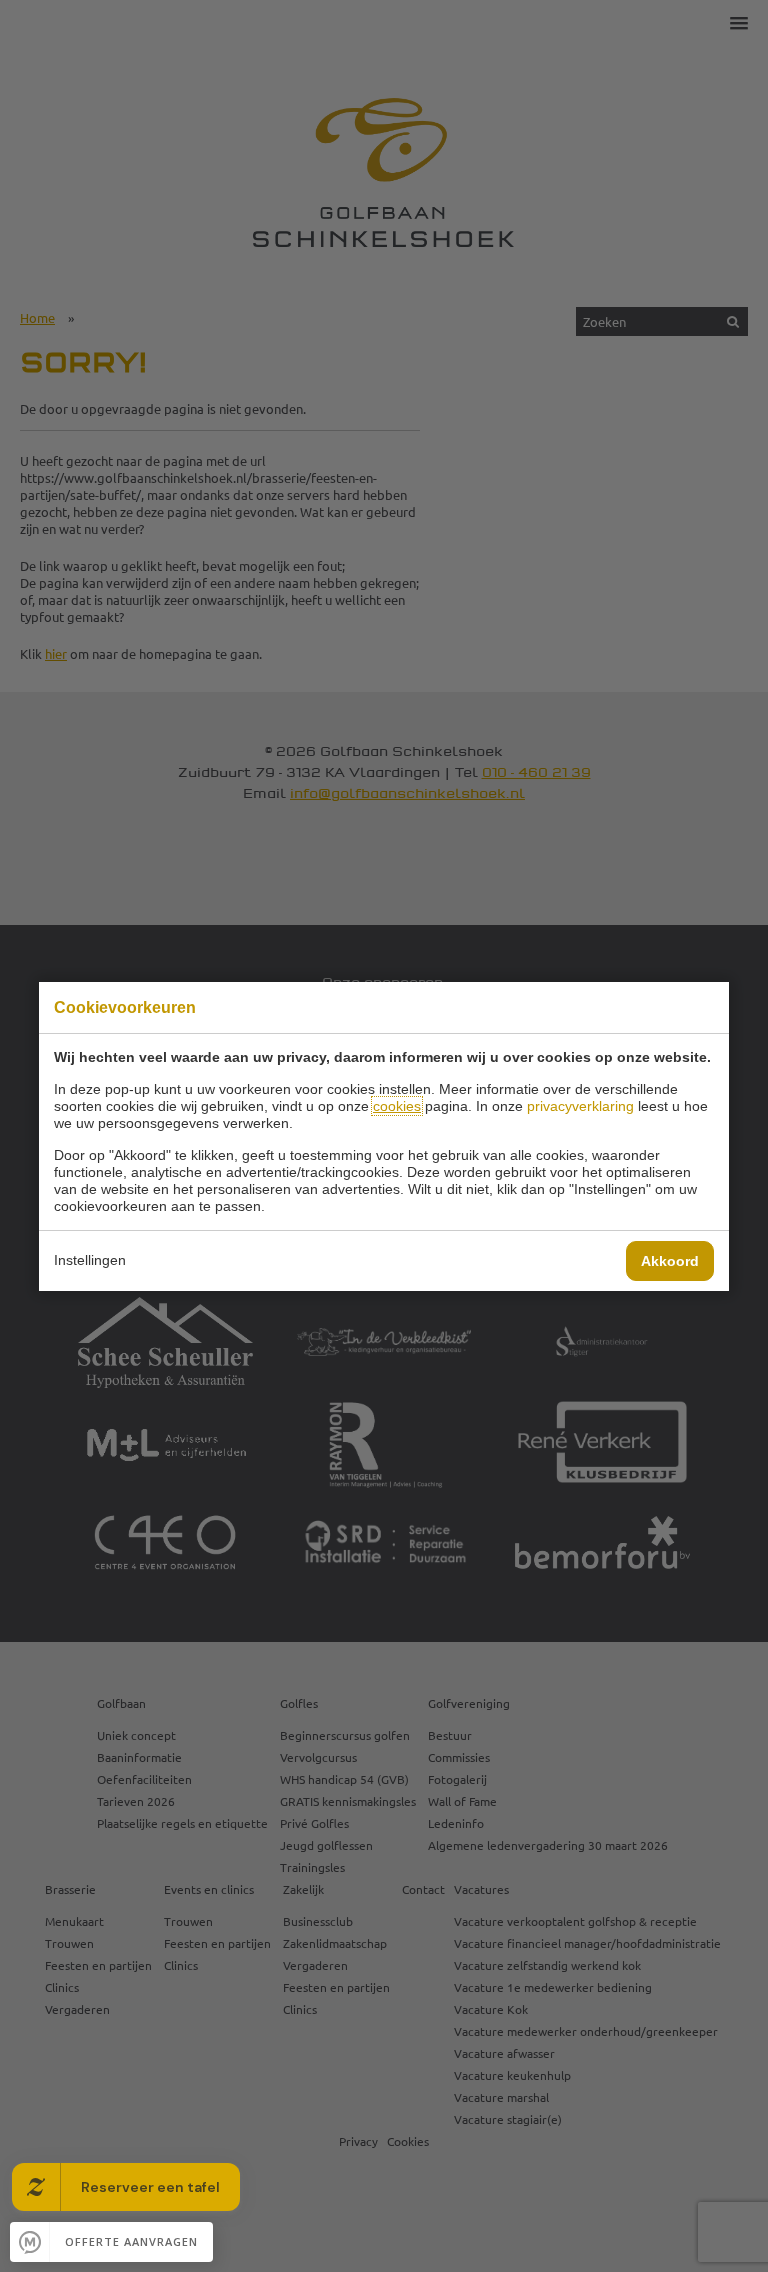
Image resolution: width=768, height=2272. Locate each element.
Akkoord (670, 1261)
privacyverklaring (580, 1106)
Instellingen (90, 1260)
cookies (397, 1106)
